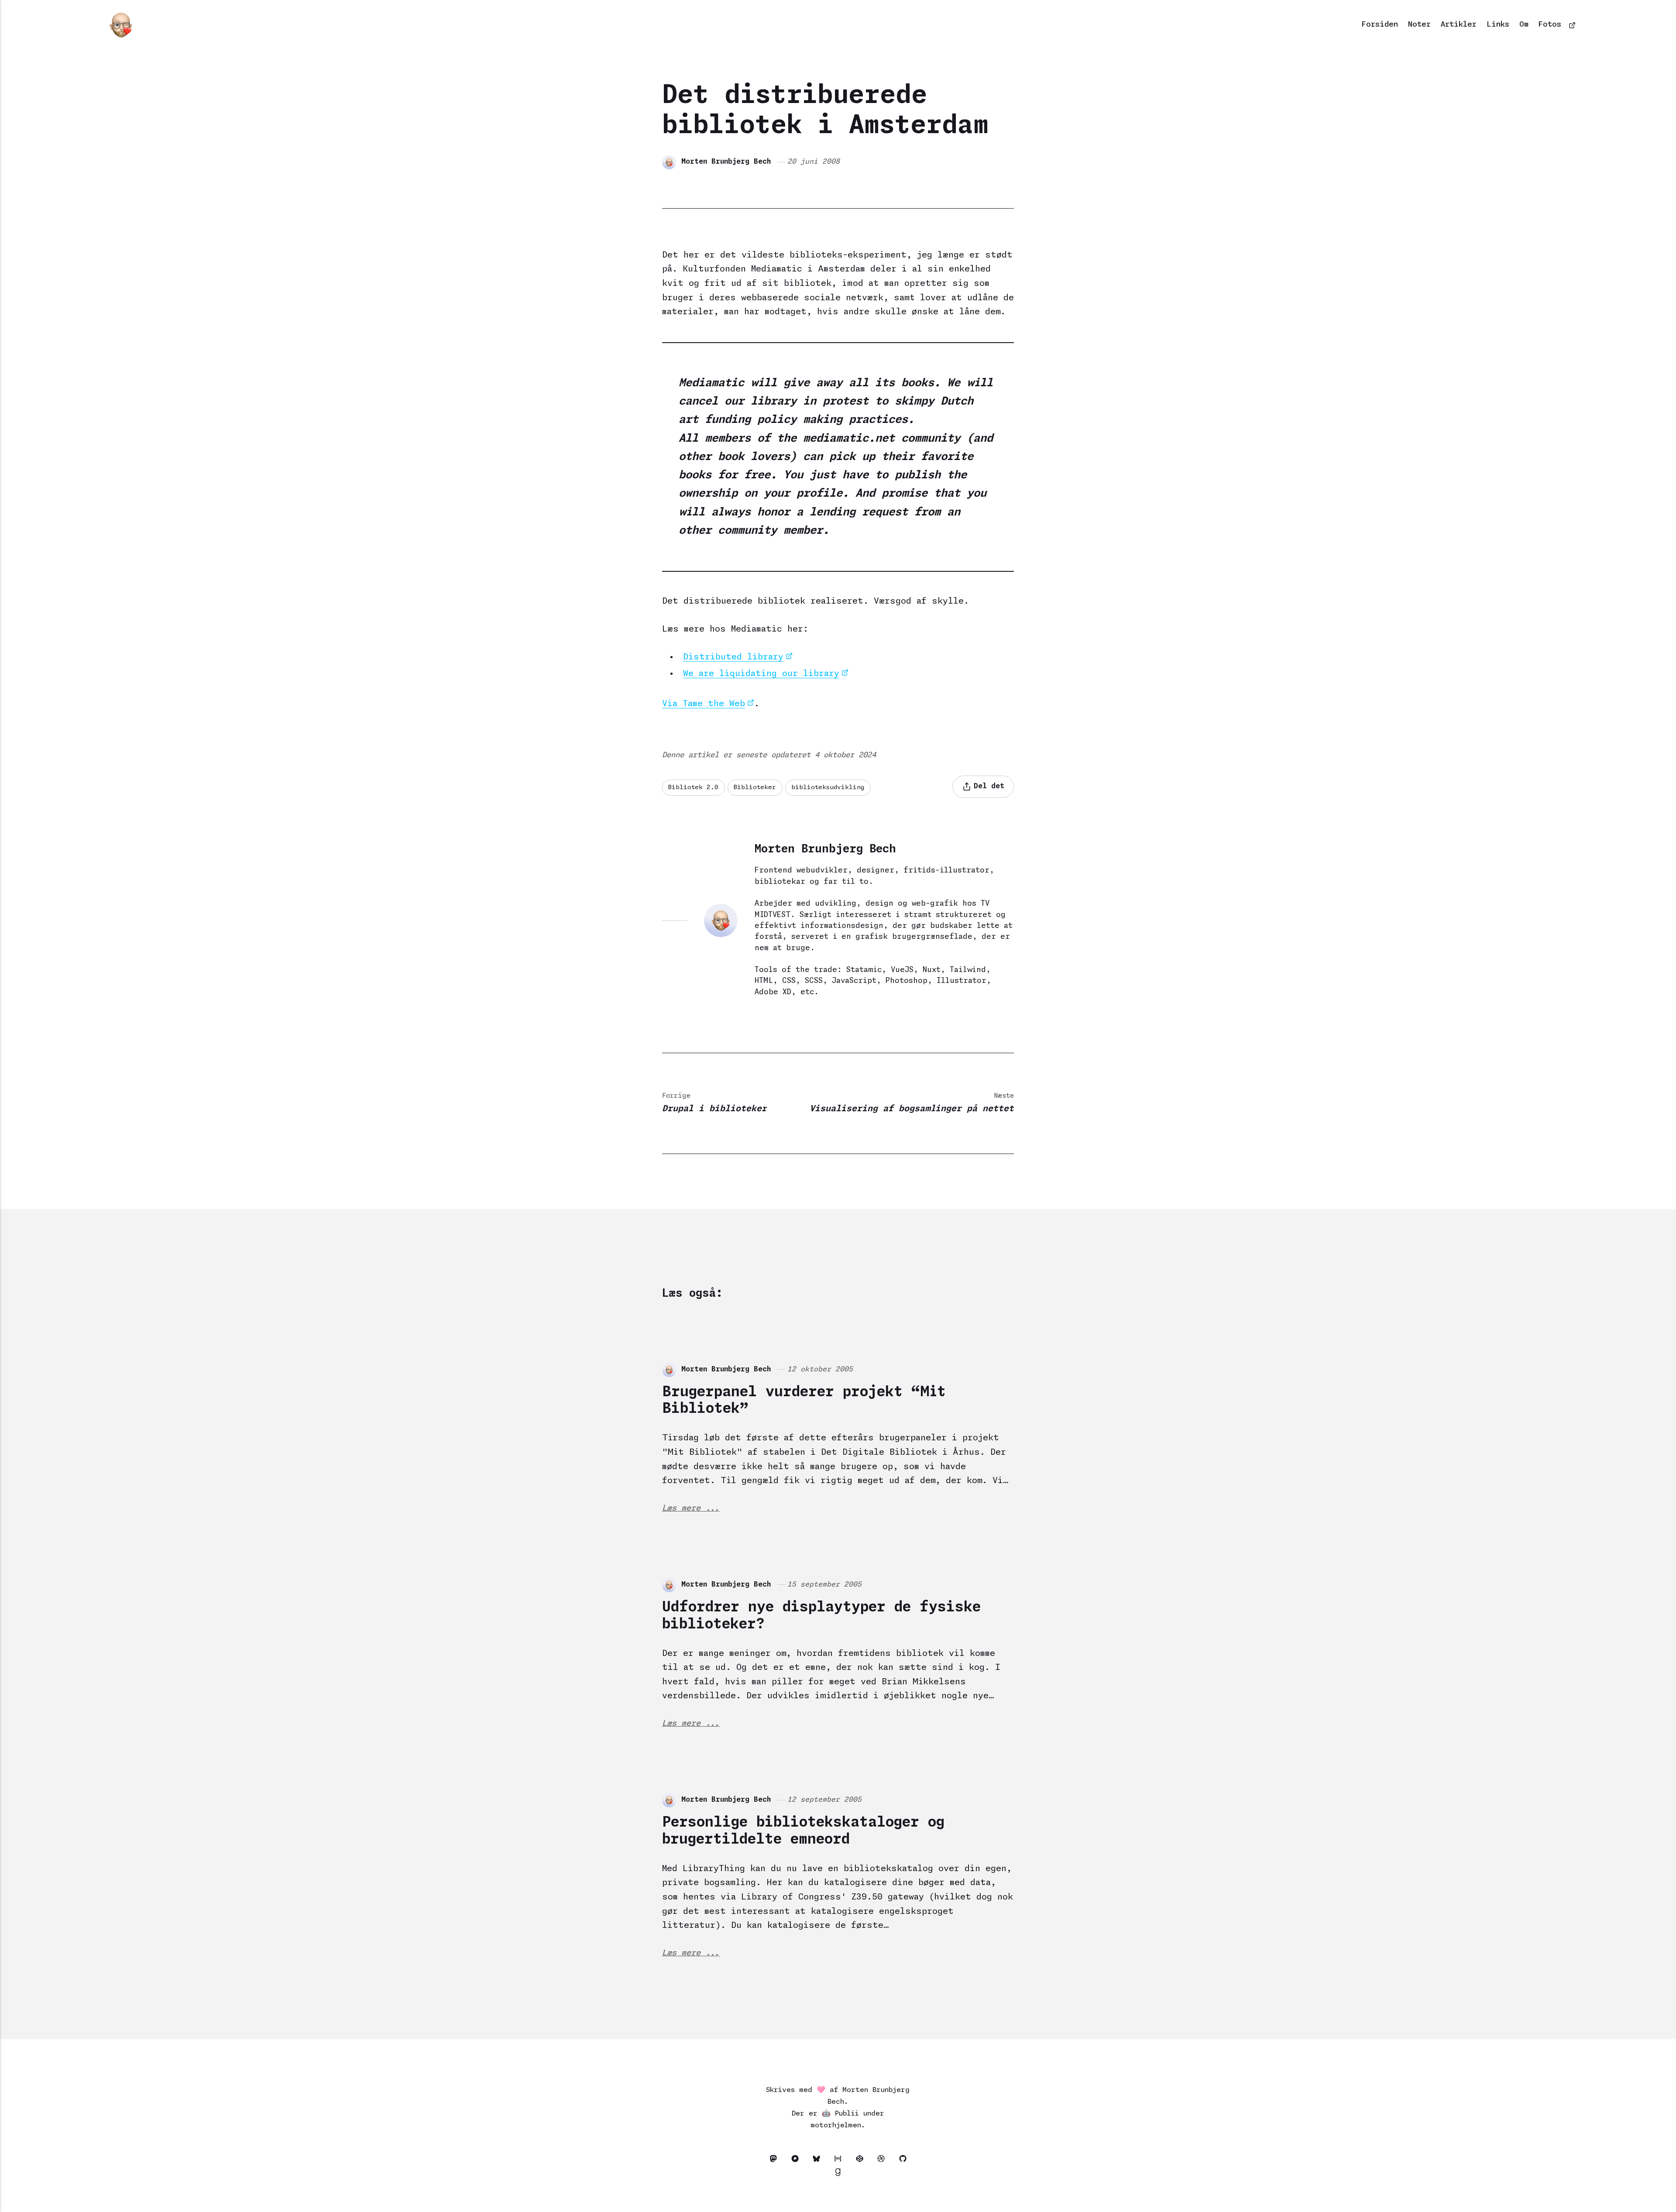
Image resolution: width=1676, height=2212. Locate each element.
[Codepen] (862, 2160)
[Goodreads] (838, 2174)
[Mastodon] (776, 2160)
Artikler (1459, 25)
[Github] (903, 2160)
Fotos (1550, 25)
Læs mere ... (691, 1508)
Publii (847, 2114)
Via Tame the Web (704, 704)
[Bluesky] (819, 2160)
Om (1524, 25)
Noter (1419, 25)
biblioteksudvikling (828, 787)
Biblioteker (755, 787)
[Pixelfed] (797, 2160)
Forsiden (1380, 25)
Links (1498, 25)
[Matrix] (840, 2160)
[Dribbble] (884, 2160)
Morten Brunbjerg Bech (726, 162)
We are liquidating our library (761, 674)
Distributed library (733, 657)
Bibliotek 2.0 (693, 787)
